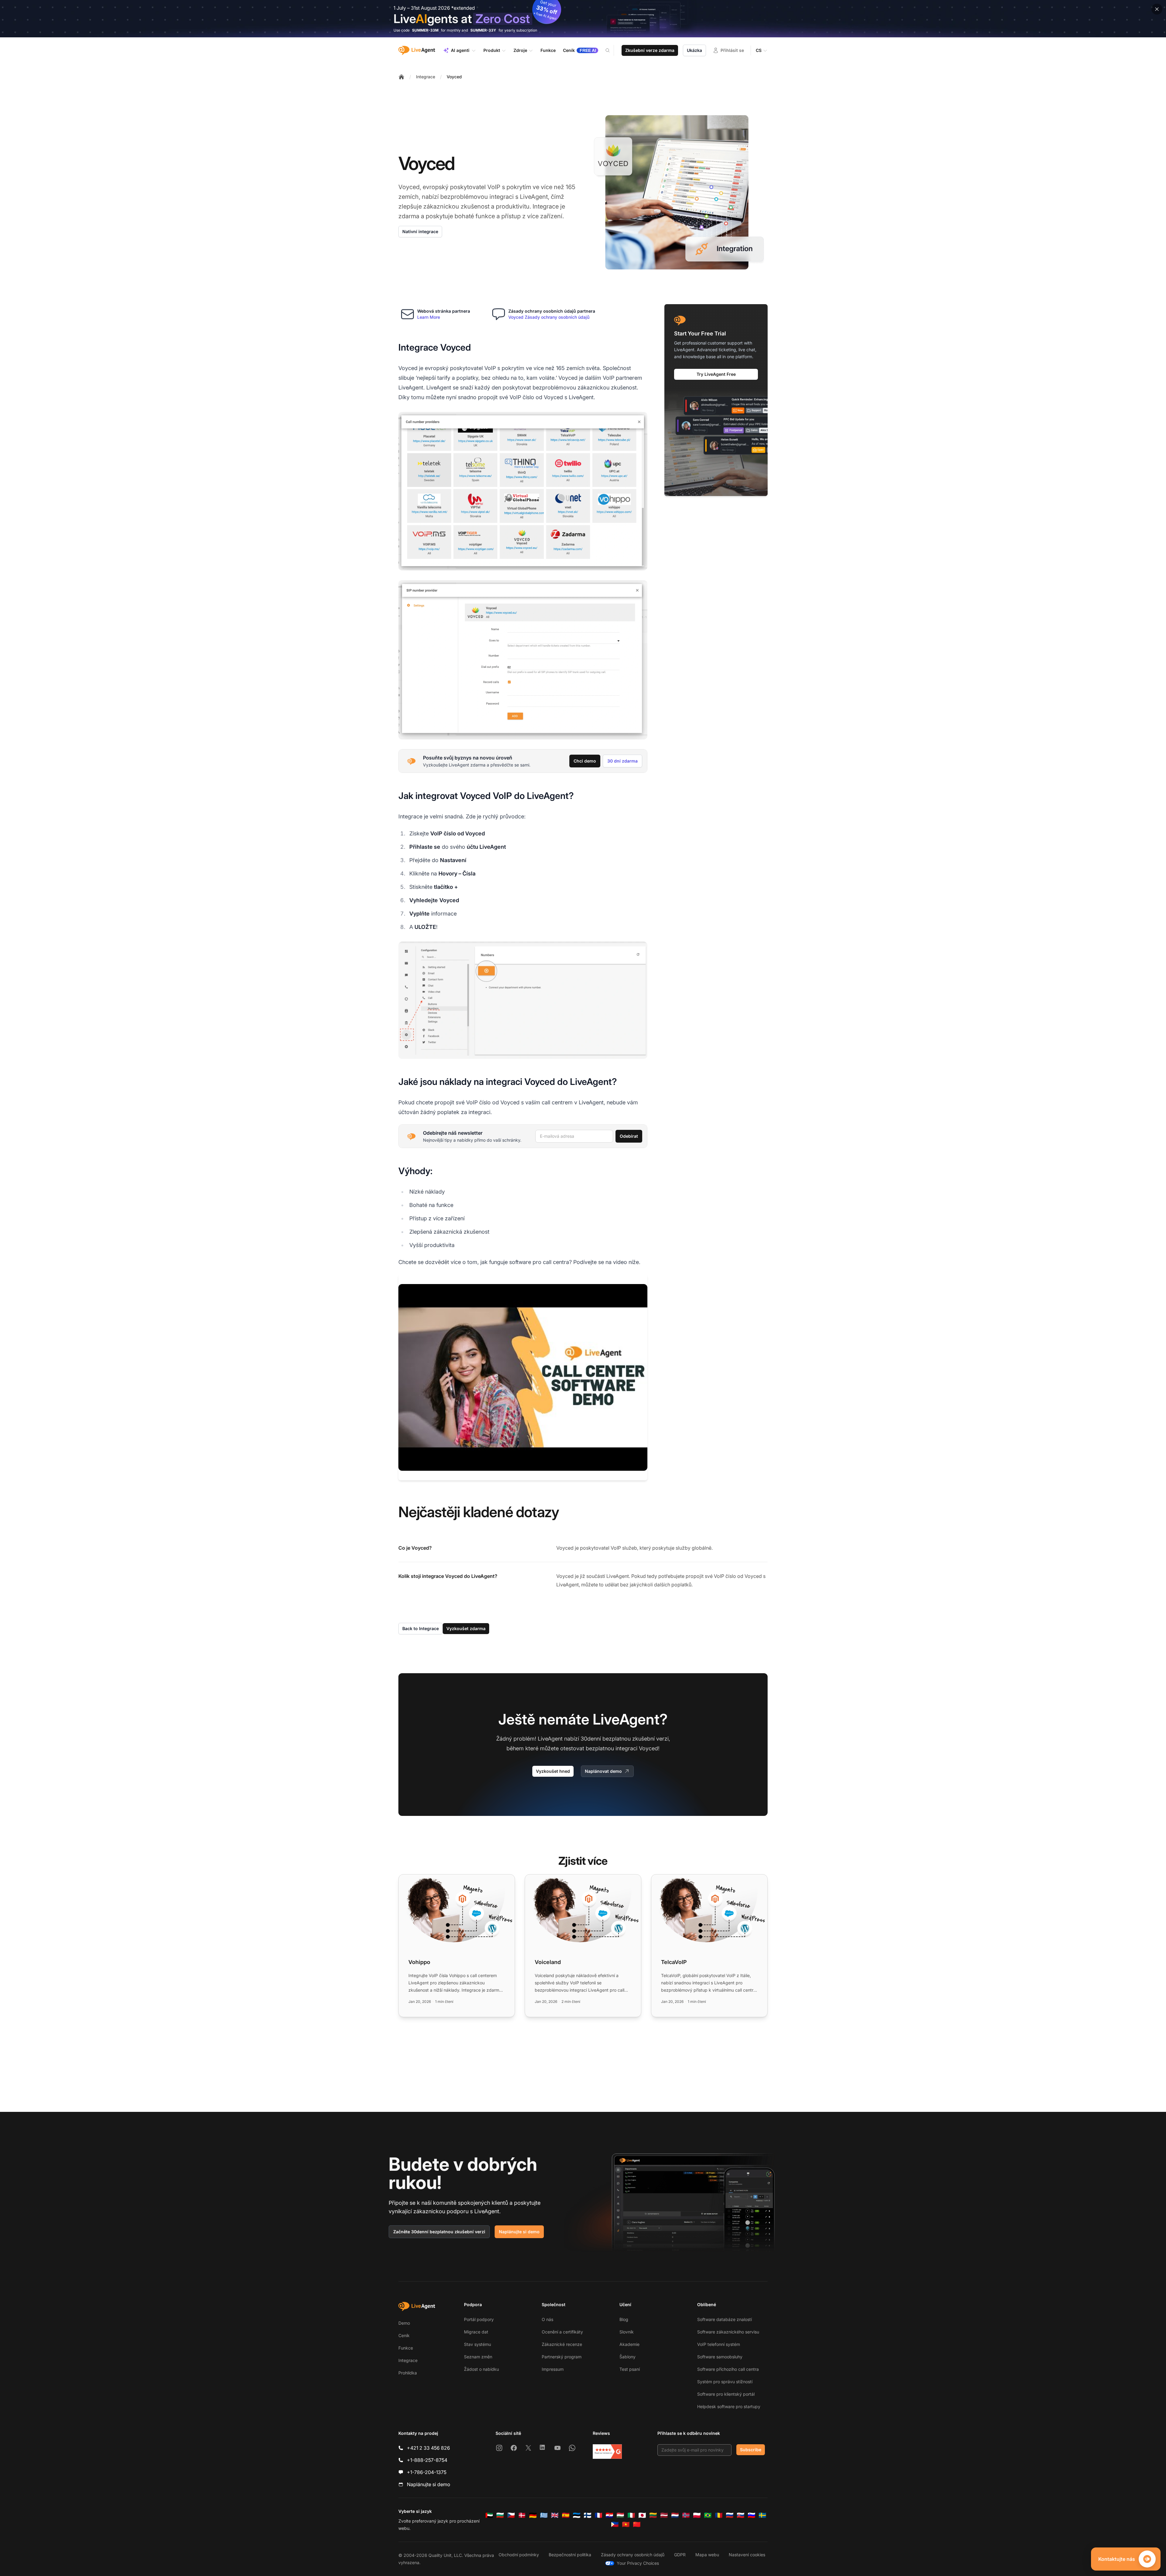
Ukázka (694, 50)
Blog (624, 2319)
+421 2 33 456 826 (428, 2448)
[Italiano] (631, 2515)
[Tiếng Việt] (626, 2524)
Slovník (627, 2332)
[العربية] (489, 2515)
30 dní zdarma (622, 761)
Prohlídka (408, 2373)
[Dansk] (522, 2515)
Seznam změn (478, 2357)
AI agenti (460, 50)
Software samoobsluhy (720, 2357)
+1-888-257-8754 (427, 2460)
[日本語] (642, 2515)
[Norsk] (686, 2515)
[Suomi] (588, 2515)
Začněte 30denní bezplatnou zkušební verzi (439, 2232)
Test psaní (630, 2369)
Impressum (553, 2369)
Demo (404, 2323)
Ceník (404, 2335)
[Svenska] (762, 2515)
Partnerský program (562, 2357)
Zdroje (520, 50)
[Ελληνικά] (544, 2515)
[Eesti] (577, 2515)
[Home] (401, 77)
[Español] (566, 2515)
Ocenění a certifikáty (562, 2332)
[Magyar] (620, 2515)
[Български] (500, 2515)
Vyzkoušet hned (553, 1771)
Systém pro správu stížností (725, 2382)
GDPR (680, 2555)
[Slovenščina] (752, 2515)
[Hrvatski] (609, 2515)
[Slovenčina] (741, 2515)
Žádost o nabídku (481, 2369)
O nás (547, 2319)
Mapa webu (707, 2555)
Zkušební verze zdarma (650, 50)
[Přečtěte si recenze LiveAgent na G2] (607, 2452)
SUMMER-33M (425, 30)
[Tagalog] (615, 2524)
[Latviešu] (664, 2515)
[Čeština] (511, 2515)
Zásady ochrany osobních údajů (633, 2555)
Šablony (627, 2357)
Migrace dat (476, 2332)
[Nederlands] (675, 2515)
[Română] (719, 2515)
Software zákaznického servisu (728, 2332)
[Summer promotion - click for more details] (583, 19)
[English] (555, 2515)
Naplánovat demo (603, 1771)
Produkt (492, 50)
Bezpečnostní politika (570, 2555)
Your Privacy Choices (638, 2563)
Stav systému (477, 2344)
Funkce (406, 2348)
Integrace (426, 77)
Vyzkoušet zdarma (466, 1628)
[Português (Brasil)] (708, 2515)
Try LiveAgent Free (716, 374)
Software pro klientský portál (726, 2394)
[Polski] (697, 2515)
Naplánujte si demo (519, 2232)
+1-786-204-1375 (427, 2472)
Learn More (429, 317)
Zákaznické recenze (562, 2344)
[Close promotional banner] (1157, 9)
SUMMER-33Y (483, 30)
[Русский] (730, 2515)
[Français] (598, 2515)
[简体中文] (637, 2524)
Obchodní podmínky (519, 2555)
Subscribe (751, 2450)
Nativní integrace (420, 231)
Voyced (454, 77)
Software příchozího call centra (728, 2369)
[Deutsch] (533, 2515)
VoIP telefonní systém (719, 2344)
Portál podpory (479, 2319)
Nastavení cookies (747, 2555)
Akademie (629, 2344)
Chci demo (585, 761)
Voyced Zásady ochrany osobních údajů (549, 317)
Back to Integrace (421, 1628)
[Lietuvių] (653, 2515)
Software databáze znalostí (724, 2319)
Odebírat (629, 1136)
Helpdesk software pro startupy (729, 2406)
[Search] (611, 50)
